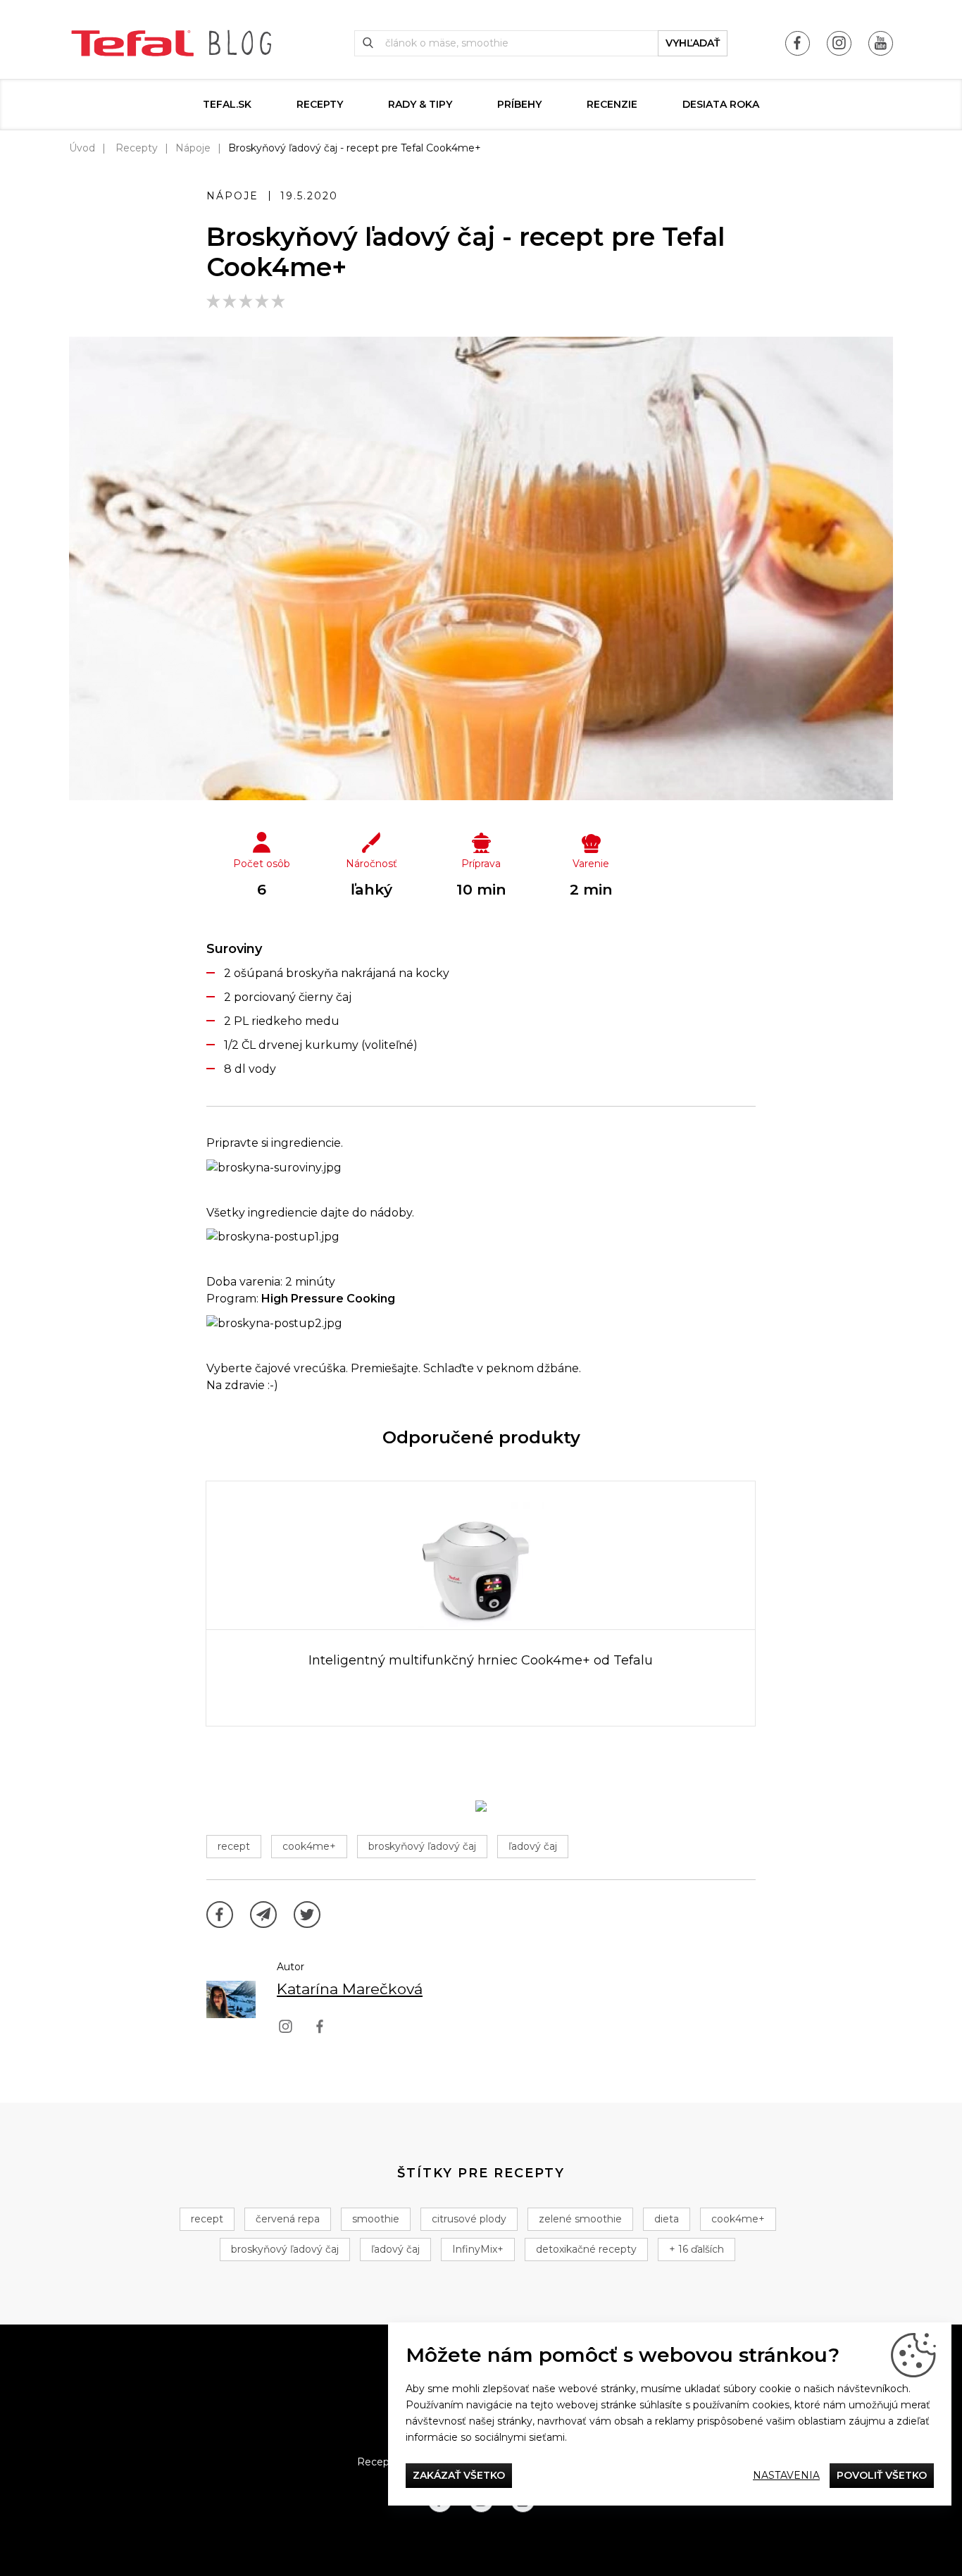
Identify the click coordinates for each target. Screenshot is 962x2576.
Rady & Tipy (420, 104)
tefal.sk (227, 104)
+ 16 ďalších (696, 2249)
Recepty (320, 104)
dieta (667, 2219)
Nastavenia (786, 2475)
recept (234, 1846)
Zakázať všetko (459, 2475)
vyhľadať (693, 43)
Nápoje (193, 148)
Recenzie (612, 104)
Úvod (82, 148)
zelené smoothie (580, 2219)
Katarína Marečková (350, 1989)
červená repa (288, 2219)
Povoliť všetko (882, 2475)
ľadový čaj (533, 1846)
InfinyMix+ (478, 2249)
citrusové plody (469, 2219)
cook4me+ (309, 1846)
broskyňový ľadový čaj (422, 1846)
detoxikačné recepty (586, 2249)
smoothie (376, 2219)
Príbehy (519, 104)
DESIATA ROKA (721, 104)
